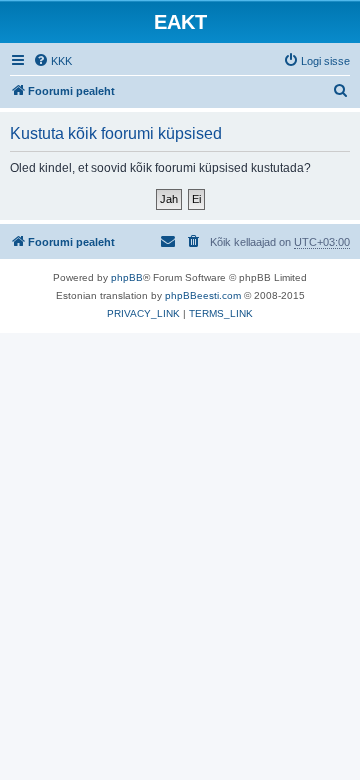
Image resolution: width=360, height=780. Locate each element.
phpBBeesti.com (203, 295)
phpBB (127, 277)
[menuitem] (52, 61)
